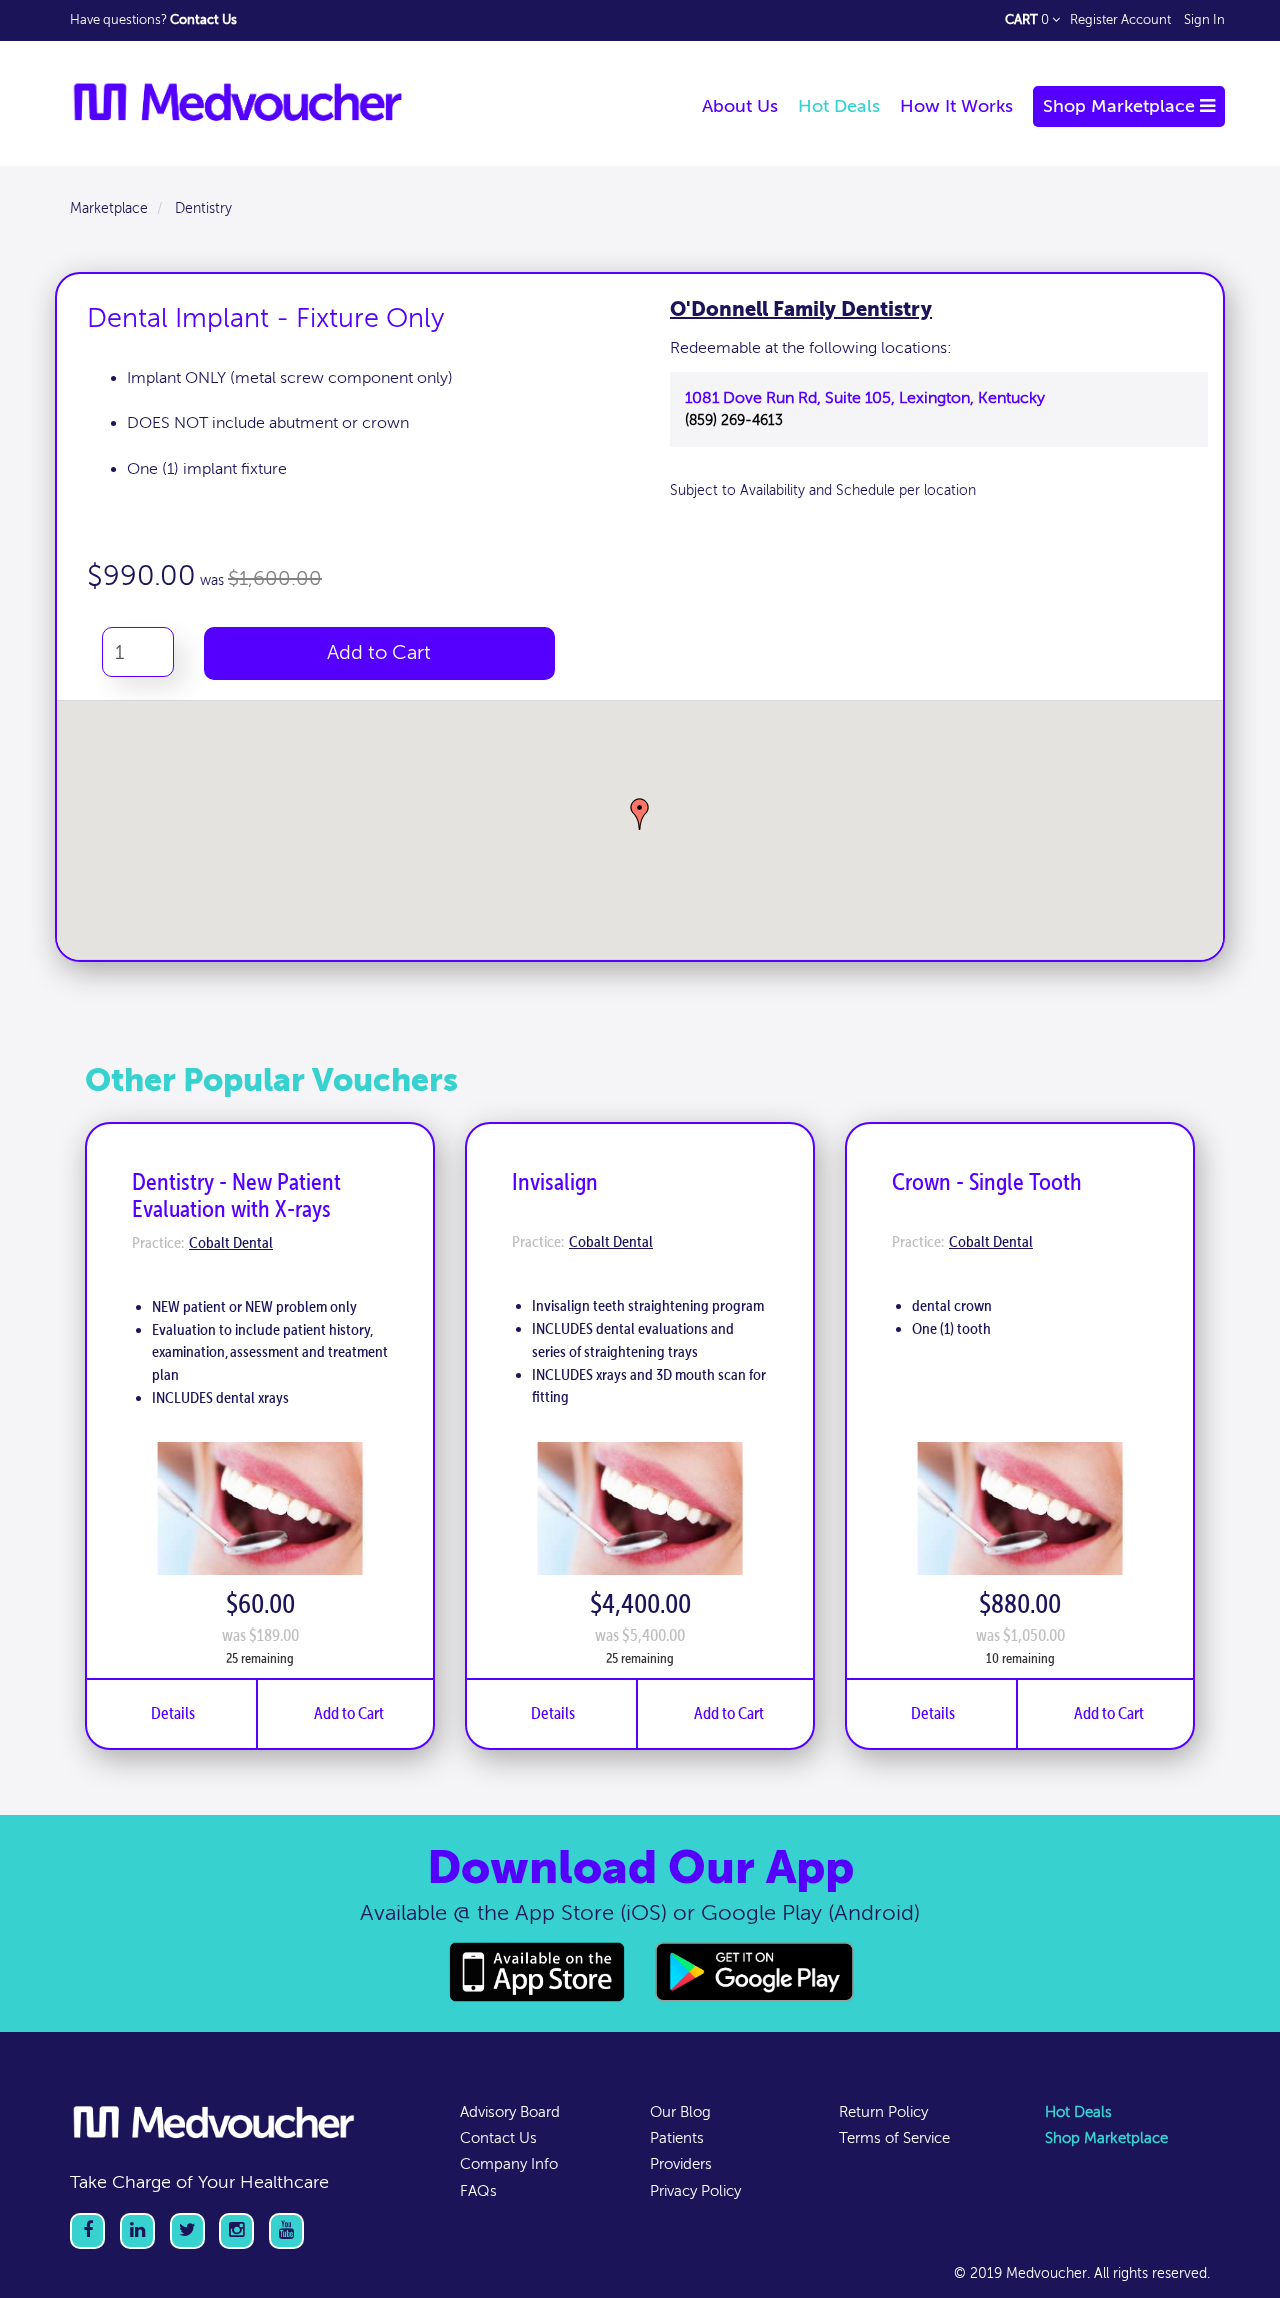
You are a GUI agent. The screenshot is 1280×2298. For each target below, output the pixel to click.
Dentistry (203, 208)
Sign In (1204, 20)
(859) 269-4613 (734, 420)
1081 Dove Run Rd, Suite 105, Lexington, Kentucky (865, 398)
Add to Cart (379, 652)
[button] (640, 814)
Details (173, 1713)
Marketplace (109, 208)
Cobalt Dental (231, 1243)
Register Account (1120, 20)
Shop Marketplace (1106, 2138)
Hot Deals (1078, 2112)
